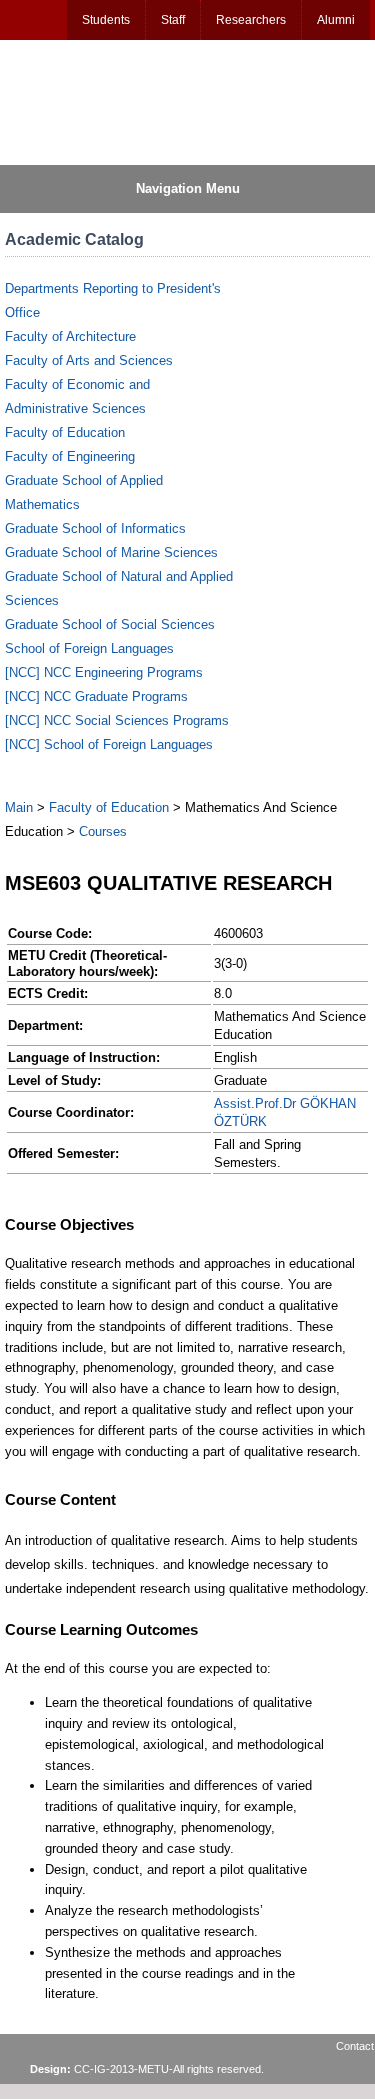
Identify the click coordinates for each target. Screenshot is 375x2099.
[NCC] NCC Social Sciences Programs (117, 720)
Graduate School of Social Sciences (110, 624)
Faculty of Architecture (70, 336)
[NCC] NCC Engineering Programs (104, 672)
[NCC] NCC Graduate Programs (96, 696)
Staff (173, 20)
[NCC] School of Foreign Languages (109, 744)
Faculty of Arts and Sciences (89, 360)
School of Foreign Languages (89, 648)
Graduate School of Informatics (95, 528)
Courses (103, 831)
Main (19, 807)
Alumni (336, 20)
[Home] (101, 101)
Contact (355, 2046)
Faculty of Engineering (70, 456)
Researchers (251, 20)
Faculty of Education (65, 432)
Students (106, 20)
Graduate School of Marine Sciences (111, 552)
